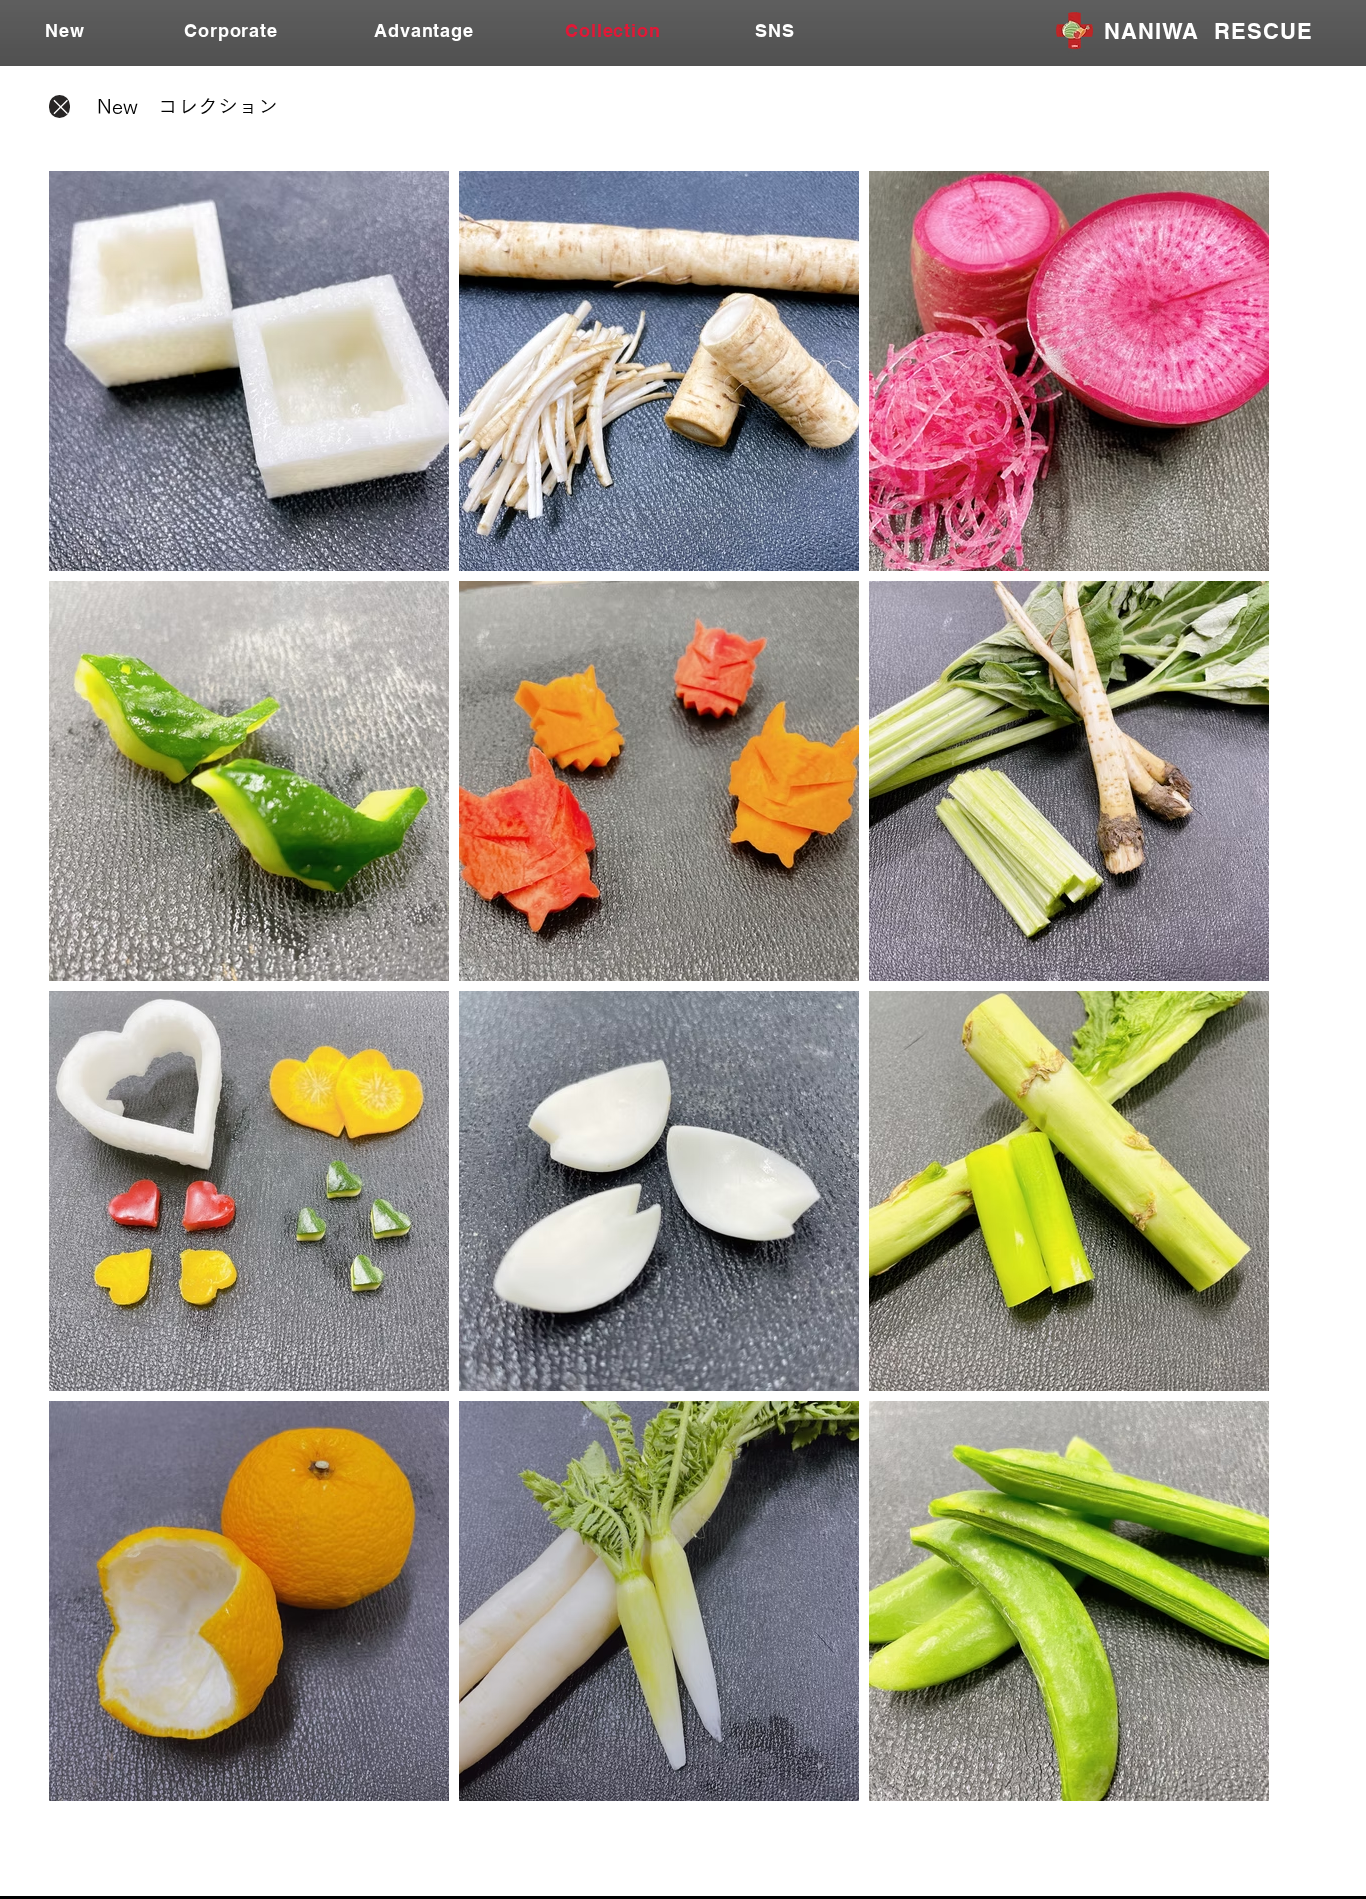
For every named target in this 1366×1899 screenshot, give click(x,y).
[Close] (59, 106)
